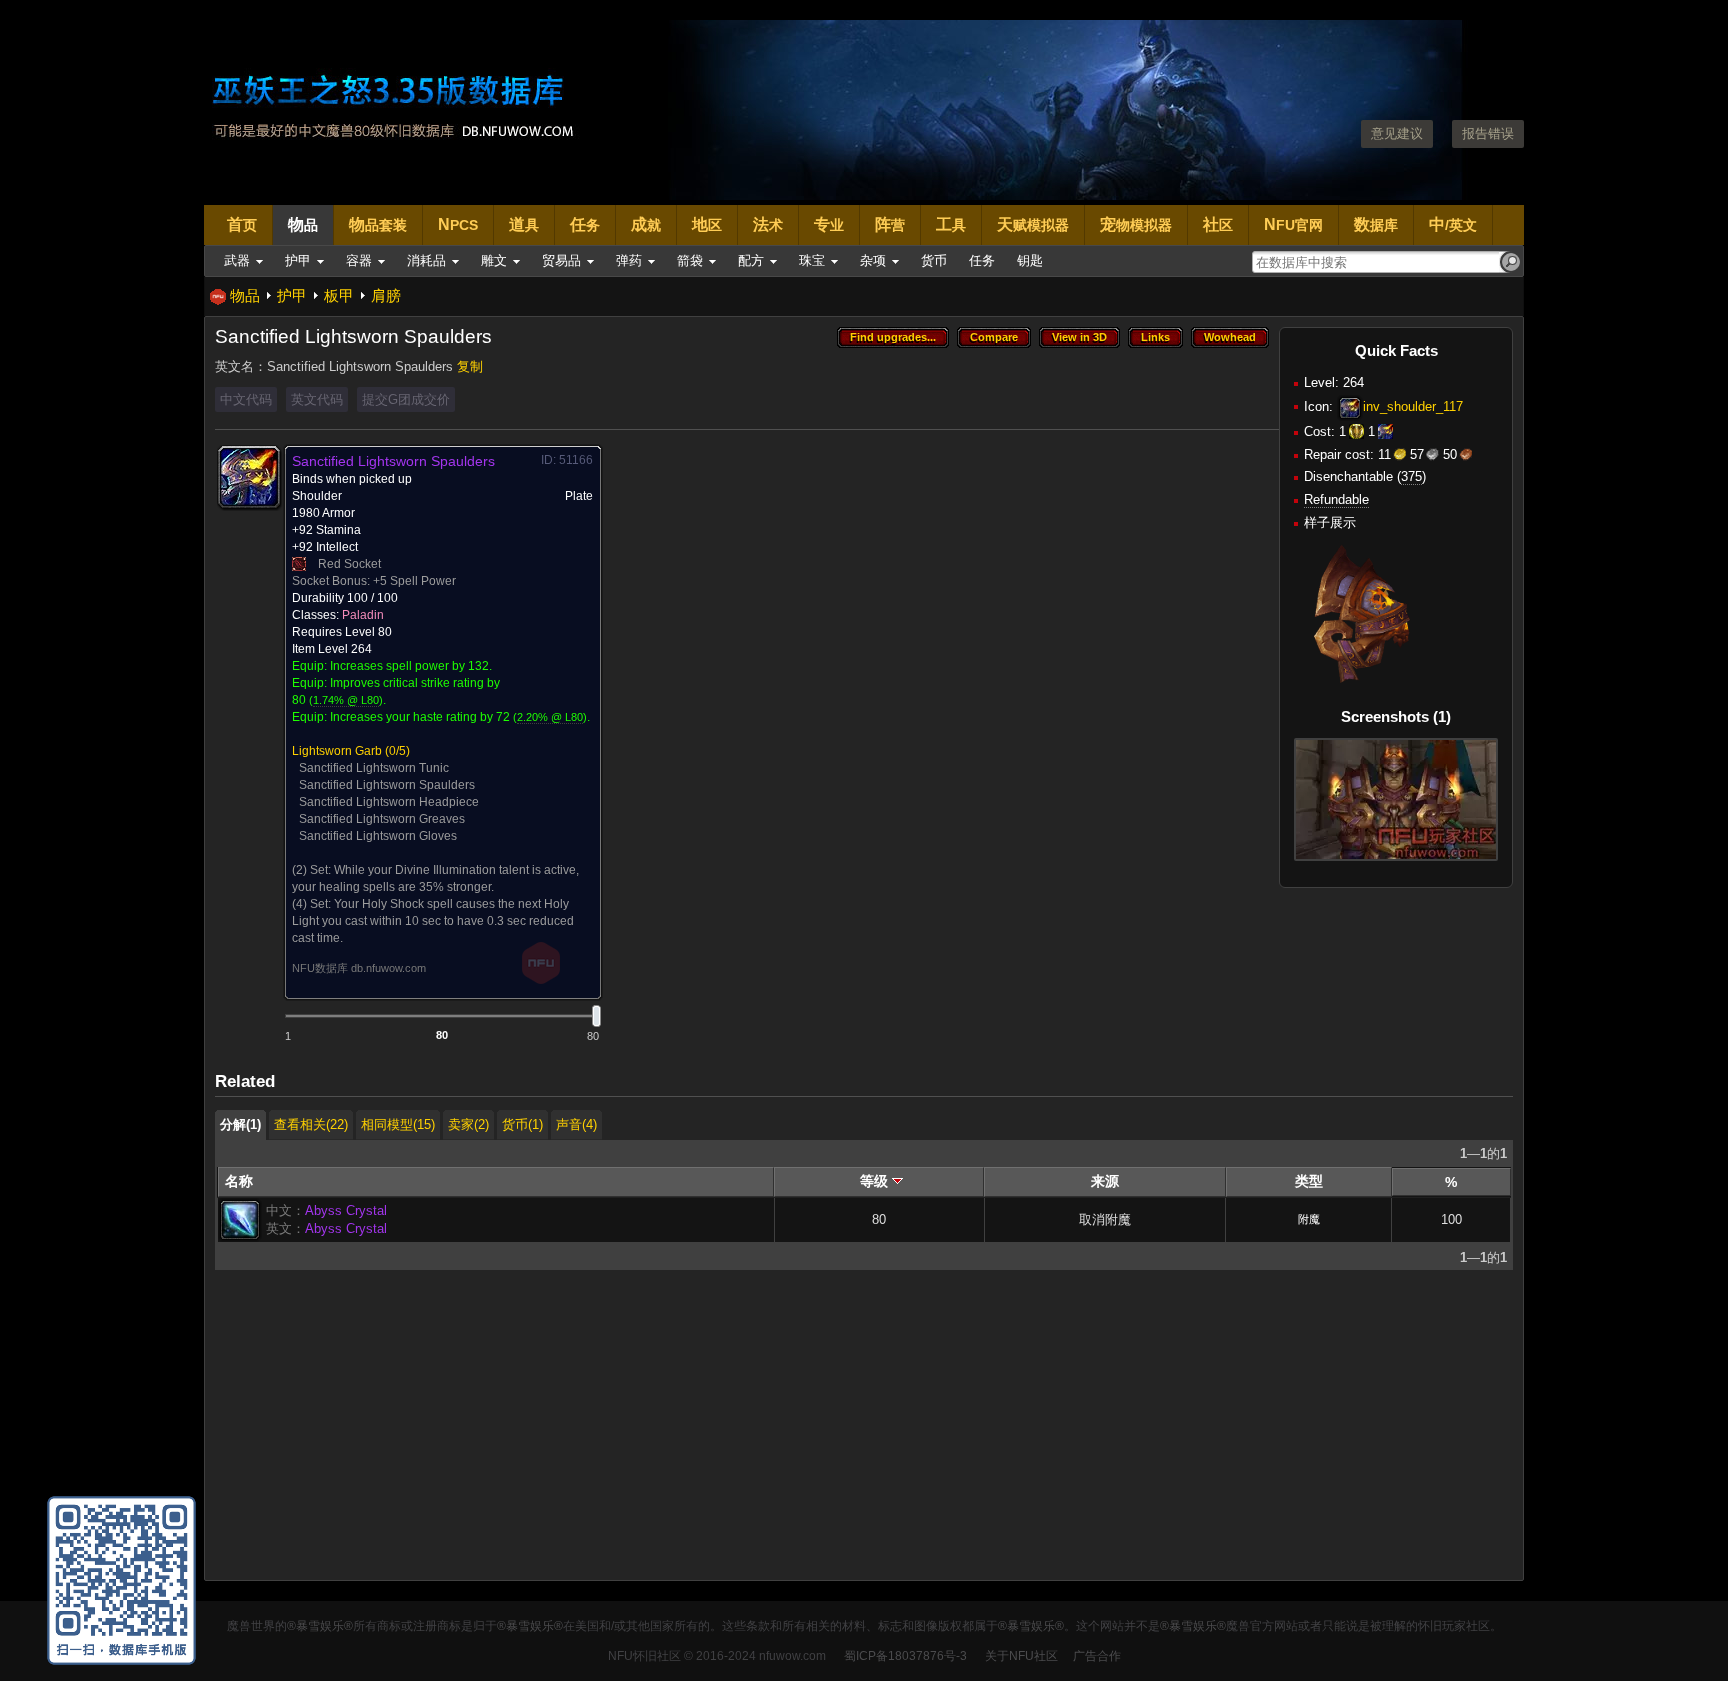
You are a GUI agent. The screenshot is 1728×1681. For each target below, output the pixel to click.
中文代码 (246, 399)
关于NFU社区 (1021, 1656)
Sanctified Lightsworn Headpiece (389, 802)
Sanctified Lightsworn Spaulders (387, 785)
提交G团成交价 (406, 399)
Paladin (363, 615)
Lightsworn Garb (337, 751)
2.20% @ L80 (550, 717)
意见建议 (1397, 133)
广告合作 (1097, 1656)
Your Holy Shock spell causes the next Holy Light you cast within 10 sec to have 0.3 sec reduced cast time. (433, 921)
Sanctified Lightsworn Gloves (378, 836)
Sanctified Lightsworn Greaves (382, 819)
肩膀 (386, 295)
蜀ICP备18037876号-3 (905, 1656)
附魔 (1309, 1219)
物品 (245, 295)
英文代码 (317, 399)
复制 (470, 366)
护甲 (292, 295)
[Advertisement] (815, 1430)
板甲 (339, 295)
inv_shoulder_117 (1413, 406)
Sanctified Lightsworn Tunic (374, 768)
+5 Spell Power (414, 581)
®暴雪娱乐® (320, 1626)
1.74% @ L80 (346, 700)
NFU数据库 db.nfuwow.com (359, 968)
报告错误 (1488, 133)
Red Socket (349, 564)
